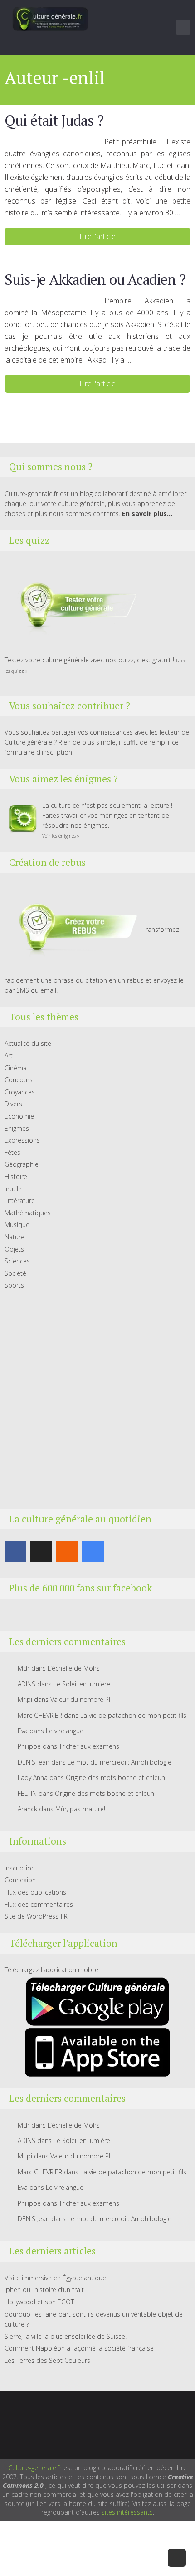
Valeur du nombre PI (80, 1699)
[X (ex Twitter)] (41, 1552)
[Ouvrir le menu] (183, 27)
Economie (19, 1116)
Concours (19, 1080)
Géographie (22, 1164)
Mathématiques (28, 1213)
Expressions (22, 1140)
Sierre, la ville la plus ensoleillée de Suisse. (66, 2336)
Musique (17, 1225)
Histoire (16, 1176)
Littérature (20, 1201)
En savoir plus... (147, 514)
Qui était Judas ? (54, 120)
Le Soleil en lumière (82, 1684)
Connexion (20, 1880)
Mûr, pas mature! (80, 1809)
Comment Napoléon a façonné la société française (79, 2348)
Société (15, 1273)
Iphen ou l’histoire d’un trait (44, 2290)
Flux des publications (35, 1892)
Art (9, 1056)
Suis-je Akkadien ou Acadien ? (95, 279)
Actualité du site (28, 1043)
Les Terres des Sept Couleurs (47, 2360)
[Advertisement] (97, 1400)
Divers (13, 1104)
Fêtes (12, 1152)
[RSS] (67, 1552)
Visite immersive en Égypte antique (55, 2278)
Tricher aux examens (89, 1746)
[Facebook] (15, 1552)
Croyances (20, 1092)
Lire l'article (97, 236)
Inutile (13, 1189)
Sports (14, 1285)
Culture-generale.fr (35, 2468)
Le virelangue (65, 1731)
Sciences (17, 1261)
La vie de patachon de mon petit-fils (133, 1715)
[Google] (93, 1552)
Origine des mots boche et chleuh (115, 1778)
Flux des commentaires (39, 1904)
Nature (15, 1237)
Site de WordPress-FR (36, 1916)
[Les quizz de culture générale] (73, 607)
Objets (14, 1249)
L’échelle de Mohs (74, 1668)
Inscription (20, 1868)
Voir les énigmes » (61, 836)
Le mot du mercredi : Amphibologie (119, 1762)
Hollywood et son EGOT (39, 2302)
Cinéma (16, 1068)
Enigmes (17, 1128)
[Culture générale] (50, 19)
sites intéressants (127, 2512)
